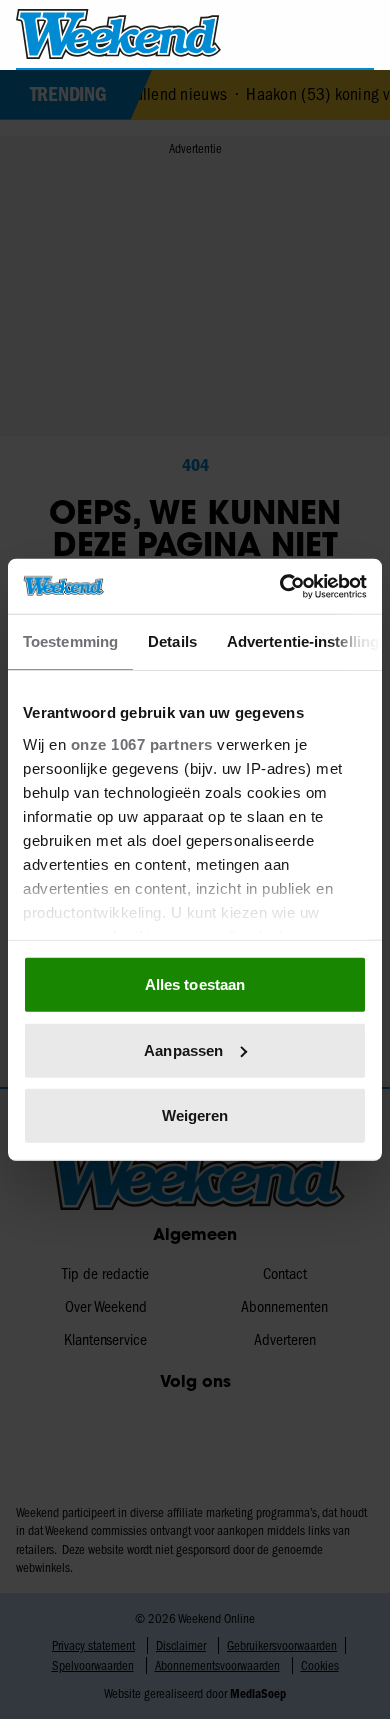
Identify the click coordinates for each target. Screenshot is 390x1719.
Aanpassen (183, 1049)
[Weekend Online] (118, 34)
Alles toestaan (195, 984)
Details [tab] (172, 641)
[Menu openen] (276, 34)
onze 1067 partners (142, 743)
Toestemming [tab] (70, 641)
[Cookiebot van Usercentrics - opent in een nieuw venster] (280, 586)
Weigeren (195, 1115)
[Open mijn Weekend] (315, 33)
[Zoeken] (358, 35)
